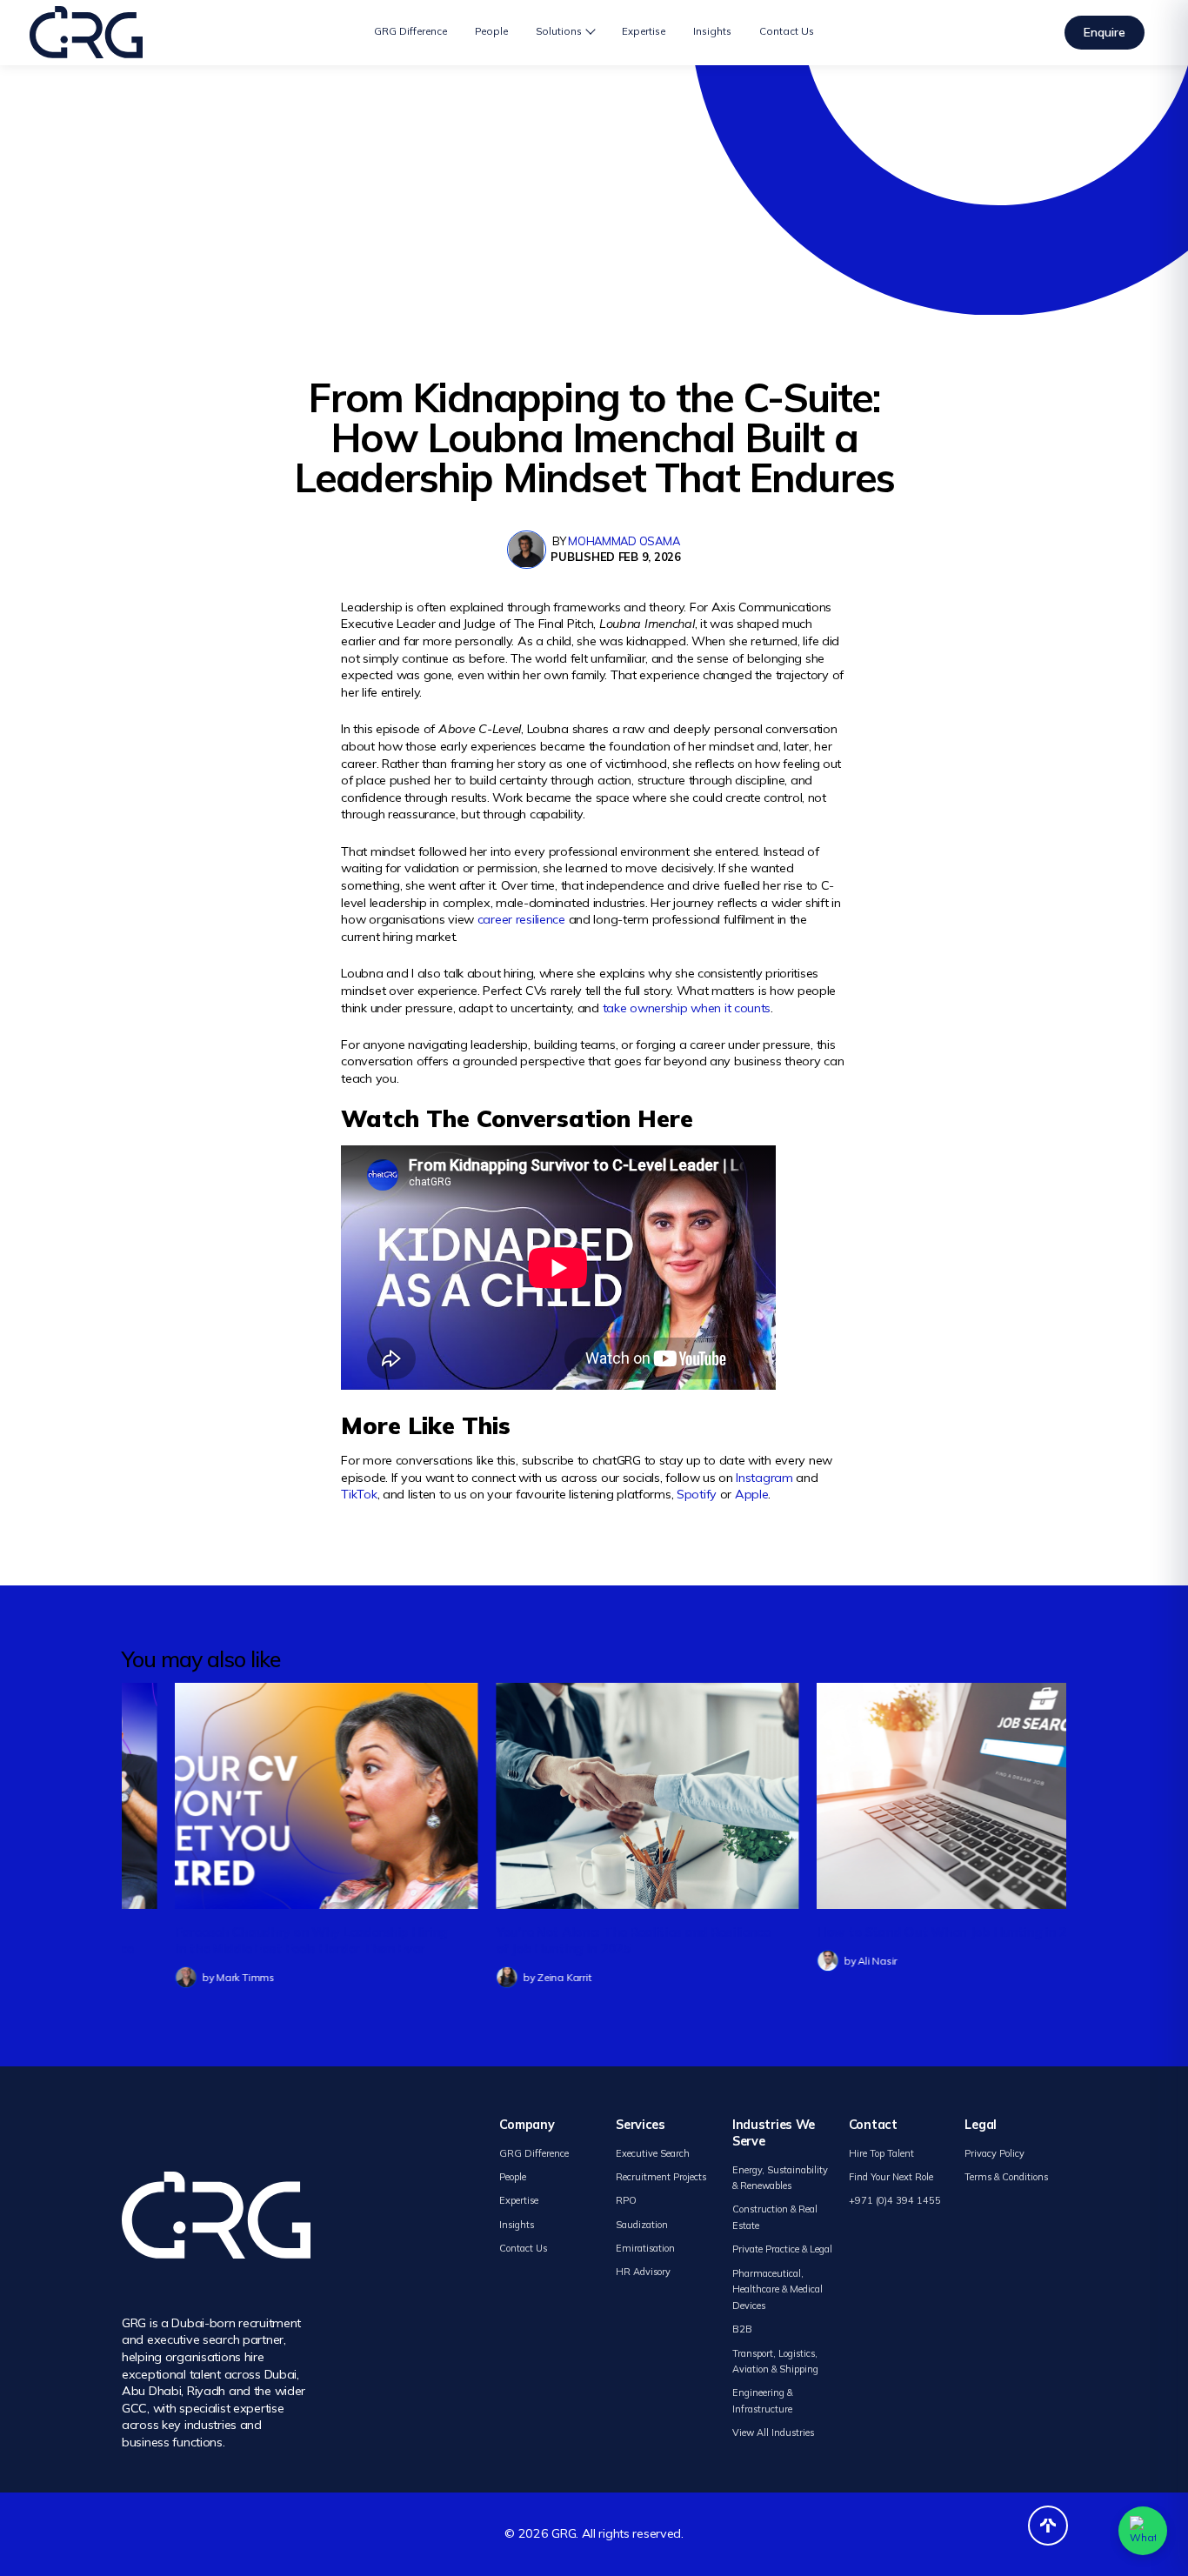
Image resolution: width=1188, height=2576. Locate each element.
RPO (626, 2200)
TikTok (359, 1494)
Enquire (1105, 32)
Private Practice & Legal (782, 2249)
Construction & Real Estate (775, 2217)
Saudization (642, 2225)
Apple (752, 1494)
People (491, 31)
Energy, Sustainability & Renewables (780, 2178)
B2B (742, 2329)
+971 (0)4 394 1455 (895, 2200)
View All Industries (773, 2433)
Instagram (764, 1478)
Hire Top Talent (881, 2153)
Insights (712, 31)
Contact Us (787, 31)
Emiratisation (645, 2248)
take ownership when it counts (687, 1008)
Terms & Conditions (1006, 2177)
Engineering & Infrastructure (762, 2401)
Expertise (644, 31)
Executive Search (653, 2153)
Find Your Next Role (891, 2177)
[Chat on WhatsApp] (1143, 2531)
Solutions (559, 31)
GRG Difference (410, 31)
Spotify (697, 1494)
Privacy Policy (994, 2153)
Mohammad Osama (624, 541)
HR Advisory (643, 2272)
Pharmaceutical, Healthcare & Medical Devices (778, 2289)
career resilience (521, 919)
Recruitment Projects (661, 2177)
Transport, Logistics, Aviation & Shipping (775, 2362)
